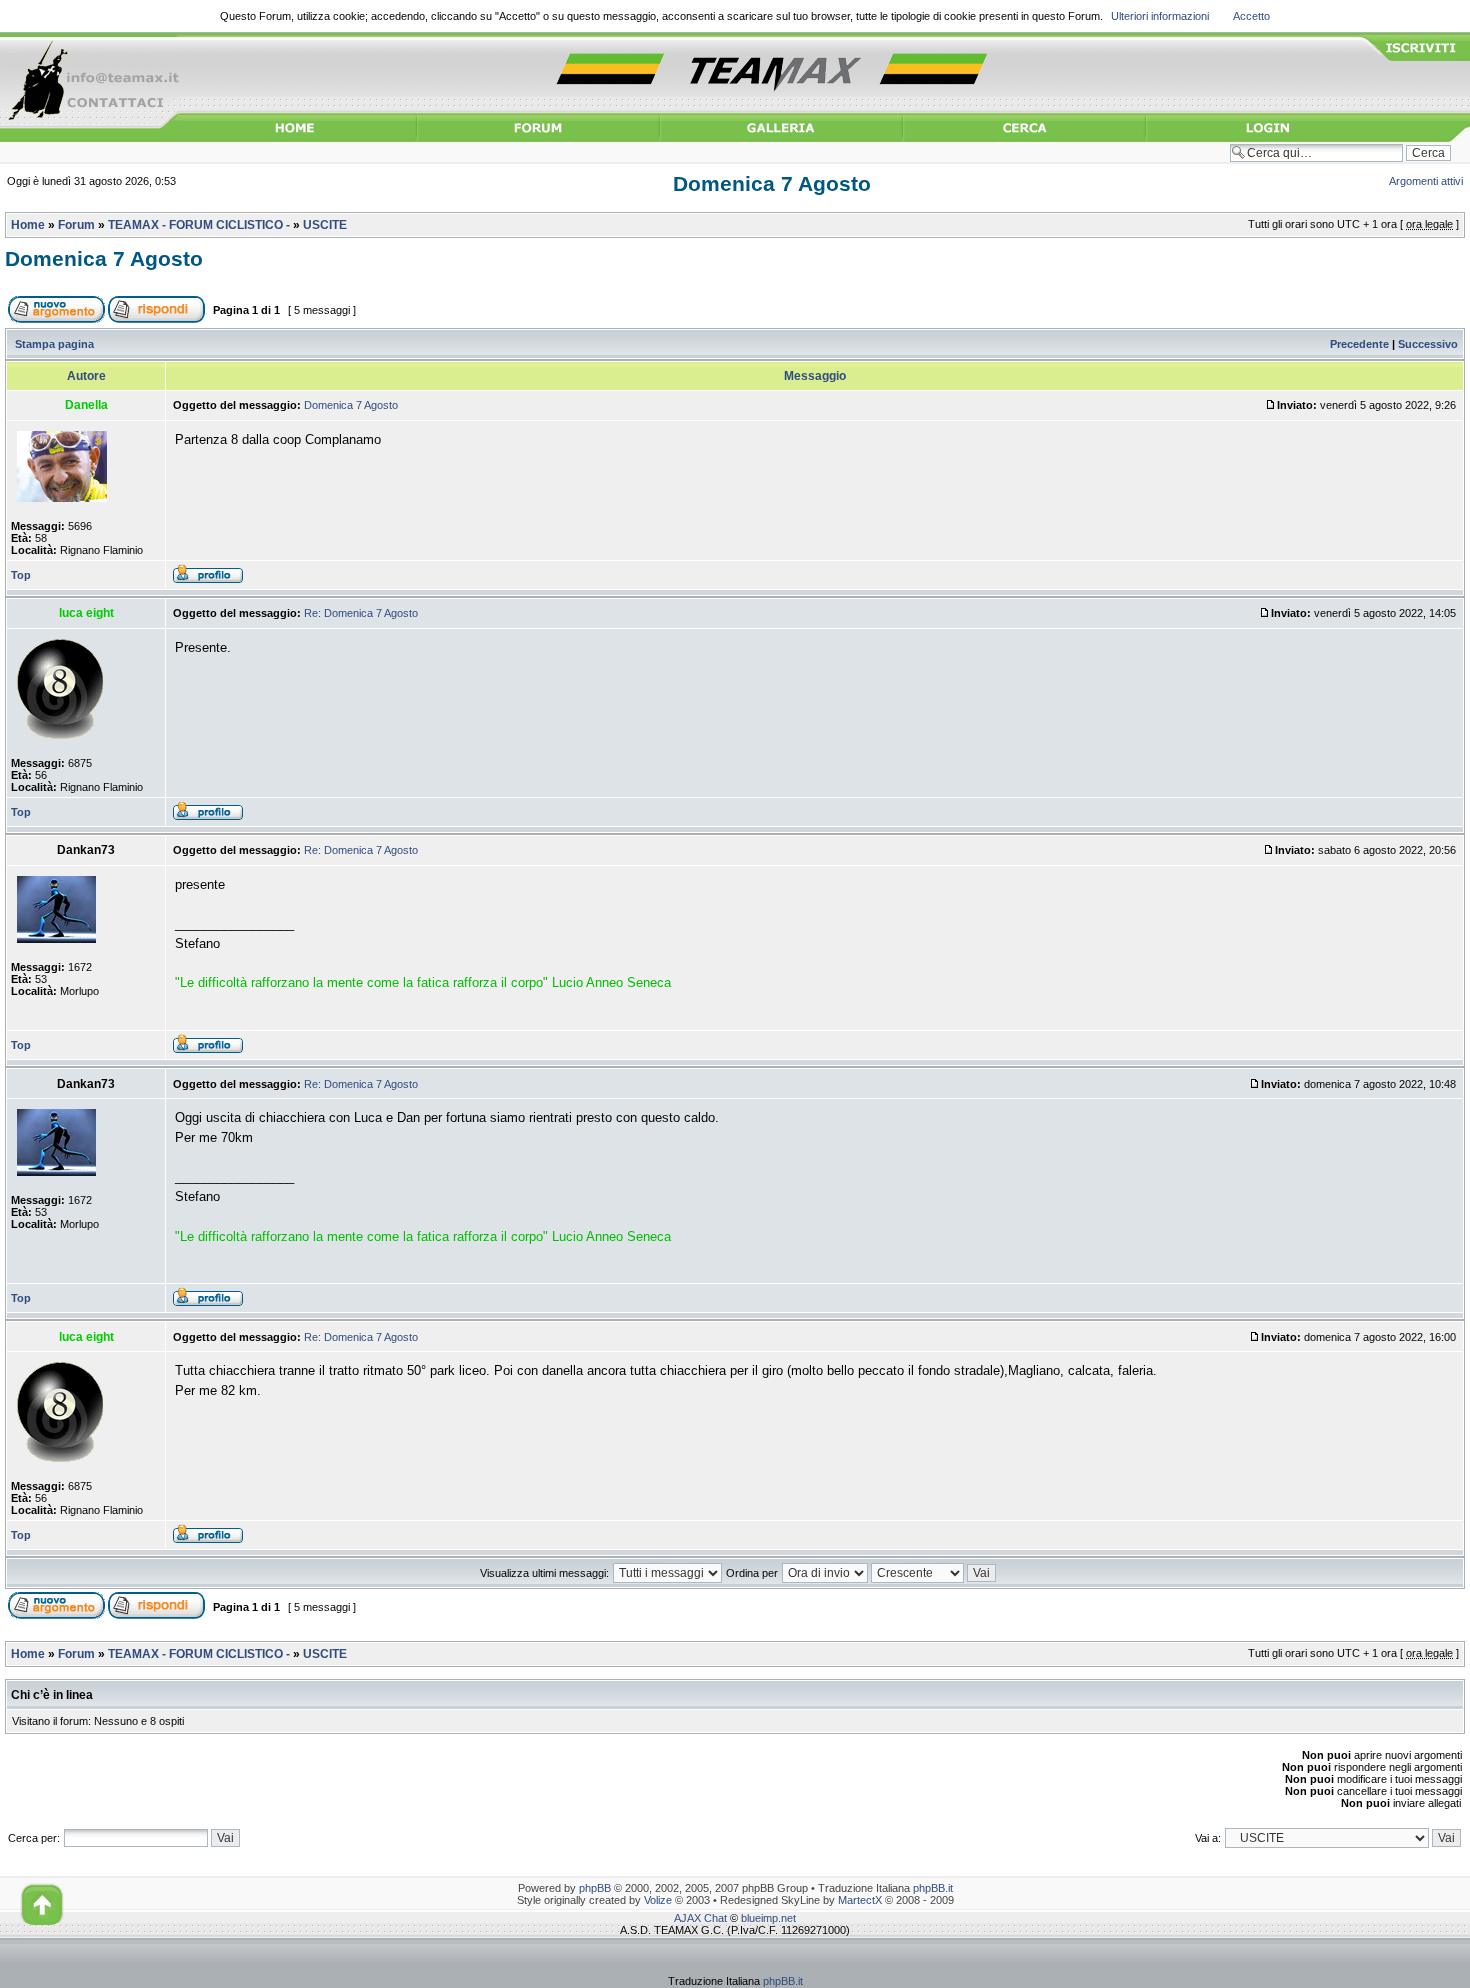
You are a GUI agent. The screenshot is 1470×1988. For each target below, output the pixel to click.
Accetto (1251, 16)
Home (28, 225)
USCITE (325, 225)
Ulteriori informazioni (1160, 16)
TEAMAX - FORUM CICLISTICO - (199, 225)
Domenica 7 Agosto (772, 184)
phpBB (595, 1888)
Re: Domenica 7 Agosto (361, 613)
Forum (76, 225)
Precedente (1359, 344)
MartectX (860, 1900)
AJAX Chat (700, 1918)
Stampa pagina (54, 344)
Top (21, 575)
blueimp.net (768, 1918)
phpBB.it (933, 1888)
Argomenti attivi (1426, 181)
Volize (658, 1900)
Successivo (1428, 344)
